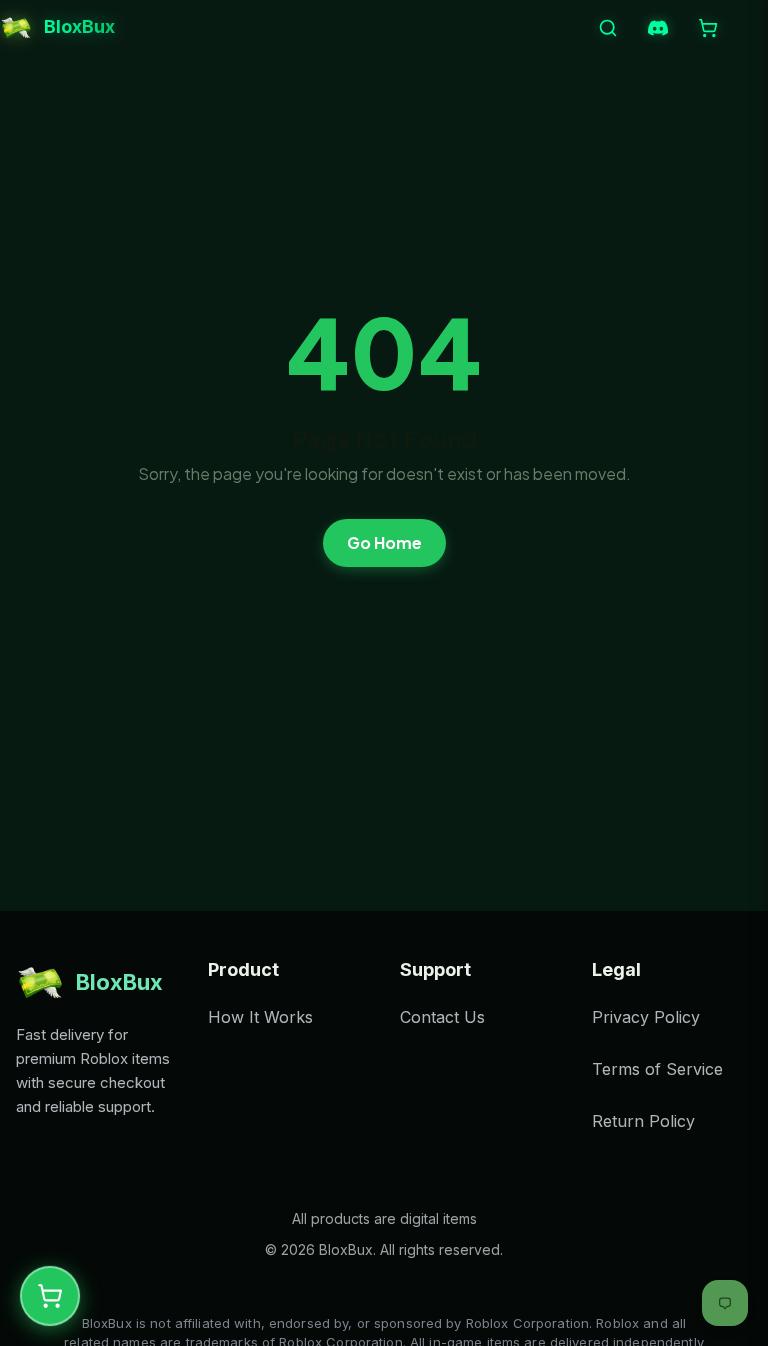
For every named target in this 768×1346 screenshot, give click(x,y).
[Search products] (608, 28)
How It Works (260, 1017)
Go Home (384, 542)
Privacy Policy (646, 1017)
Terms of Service (657, 1069)
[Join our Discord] (658, 28)
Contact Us (442, 1017)
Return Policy (643, 1121)
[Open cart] (708, 28)
